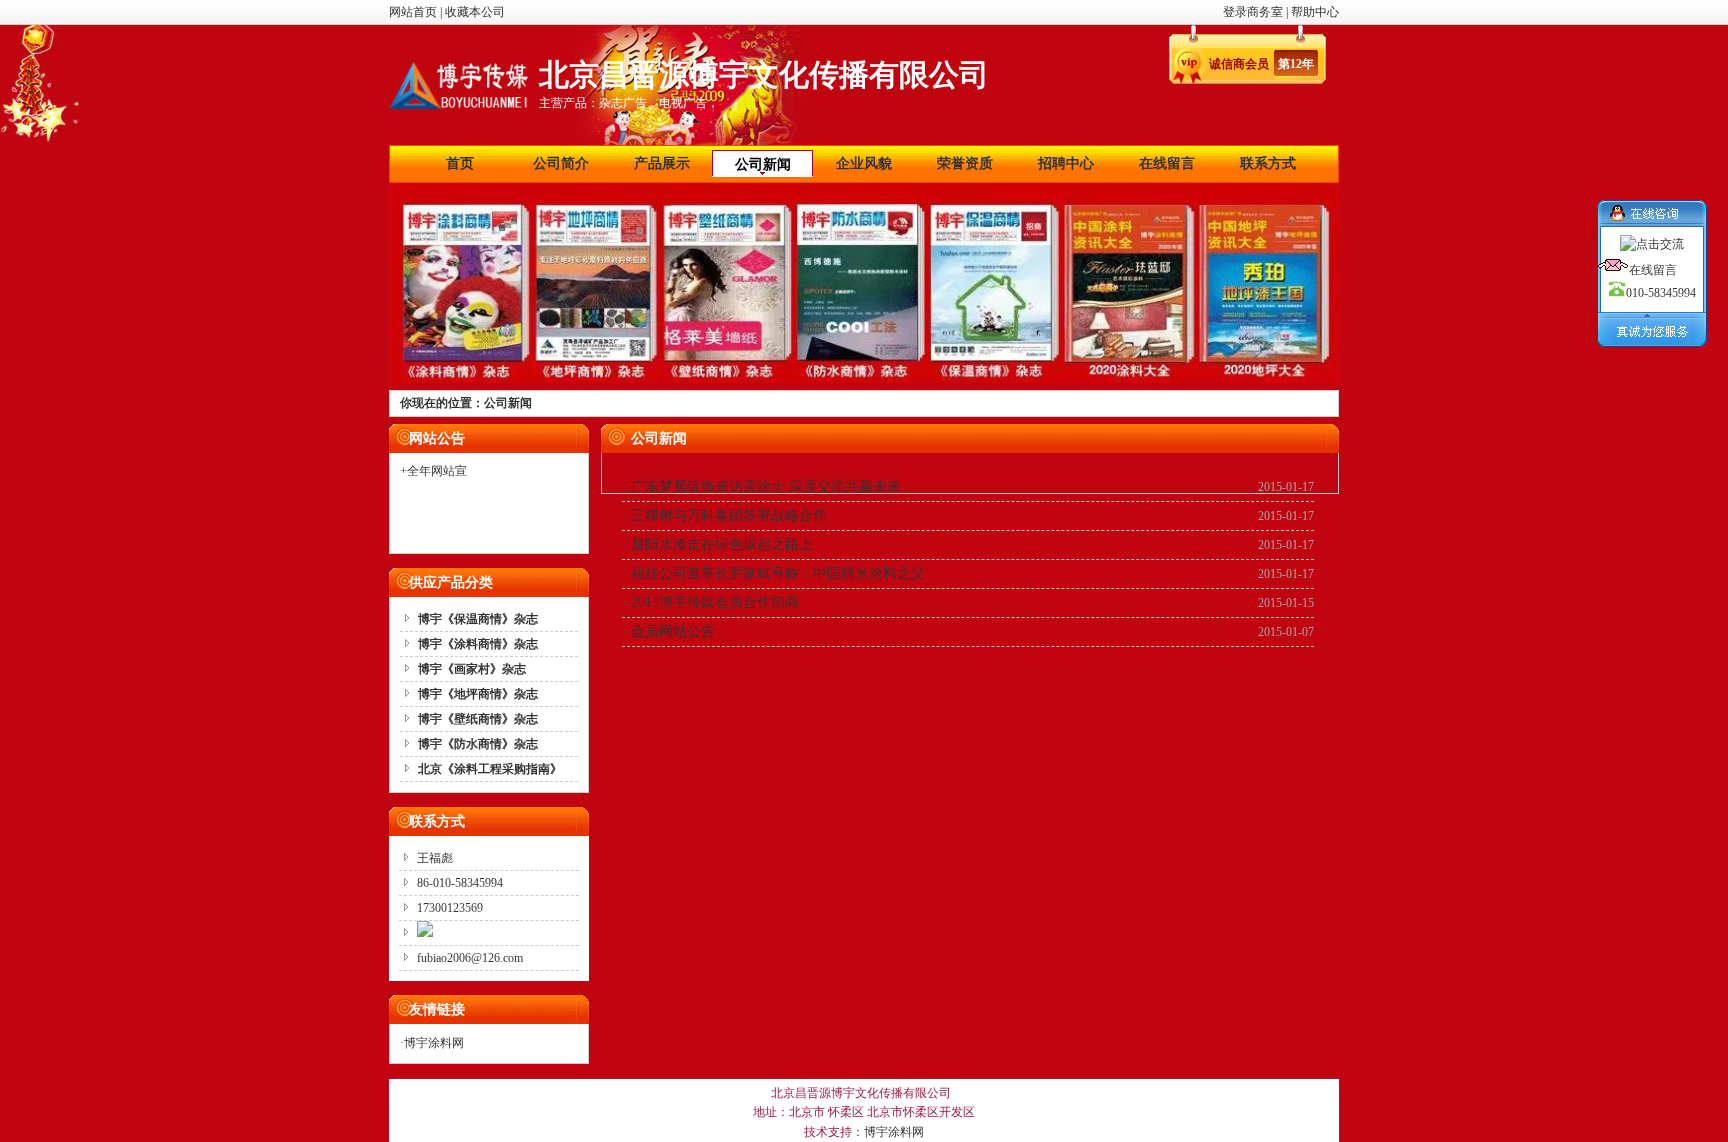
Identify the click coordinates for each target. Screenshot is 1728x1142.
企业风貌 (864, 163)
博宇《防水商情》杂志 (478, 744)
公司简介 (561, 163)
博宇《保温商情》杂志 (478, 619)
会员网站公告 (673, 631)
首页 (460, 163)
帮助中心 (1315, 12)
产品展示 (662, 163)
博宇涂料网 (434, 1043)
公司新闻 (763, 164)
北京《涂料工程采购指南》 (490, 769)
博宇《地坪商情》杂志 (478, 694)
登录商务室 (1254, 12)
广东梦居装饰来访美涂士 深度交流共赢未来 (766, 486)
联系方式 (1268, 163)
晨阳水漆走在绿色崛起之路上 (722, 544)
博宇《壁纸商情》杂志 (478, 719)
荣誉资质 (965, 163)
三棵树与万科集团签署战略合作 (729, 515)
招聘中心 (1066, 163)
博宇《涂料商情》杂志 (478, 644)
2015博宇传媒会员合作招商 (715, 602)
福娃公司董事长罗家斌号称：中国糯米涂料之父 (778, 573)
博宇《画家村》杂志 (472, 669)
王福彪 (435, 858)
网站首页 (413, 12)
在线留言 (1167, 163)
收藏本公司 (475, 12)
